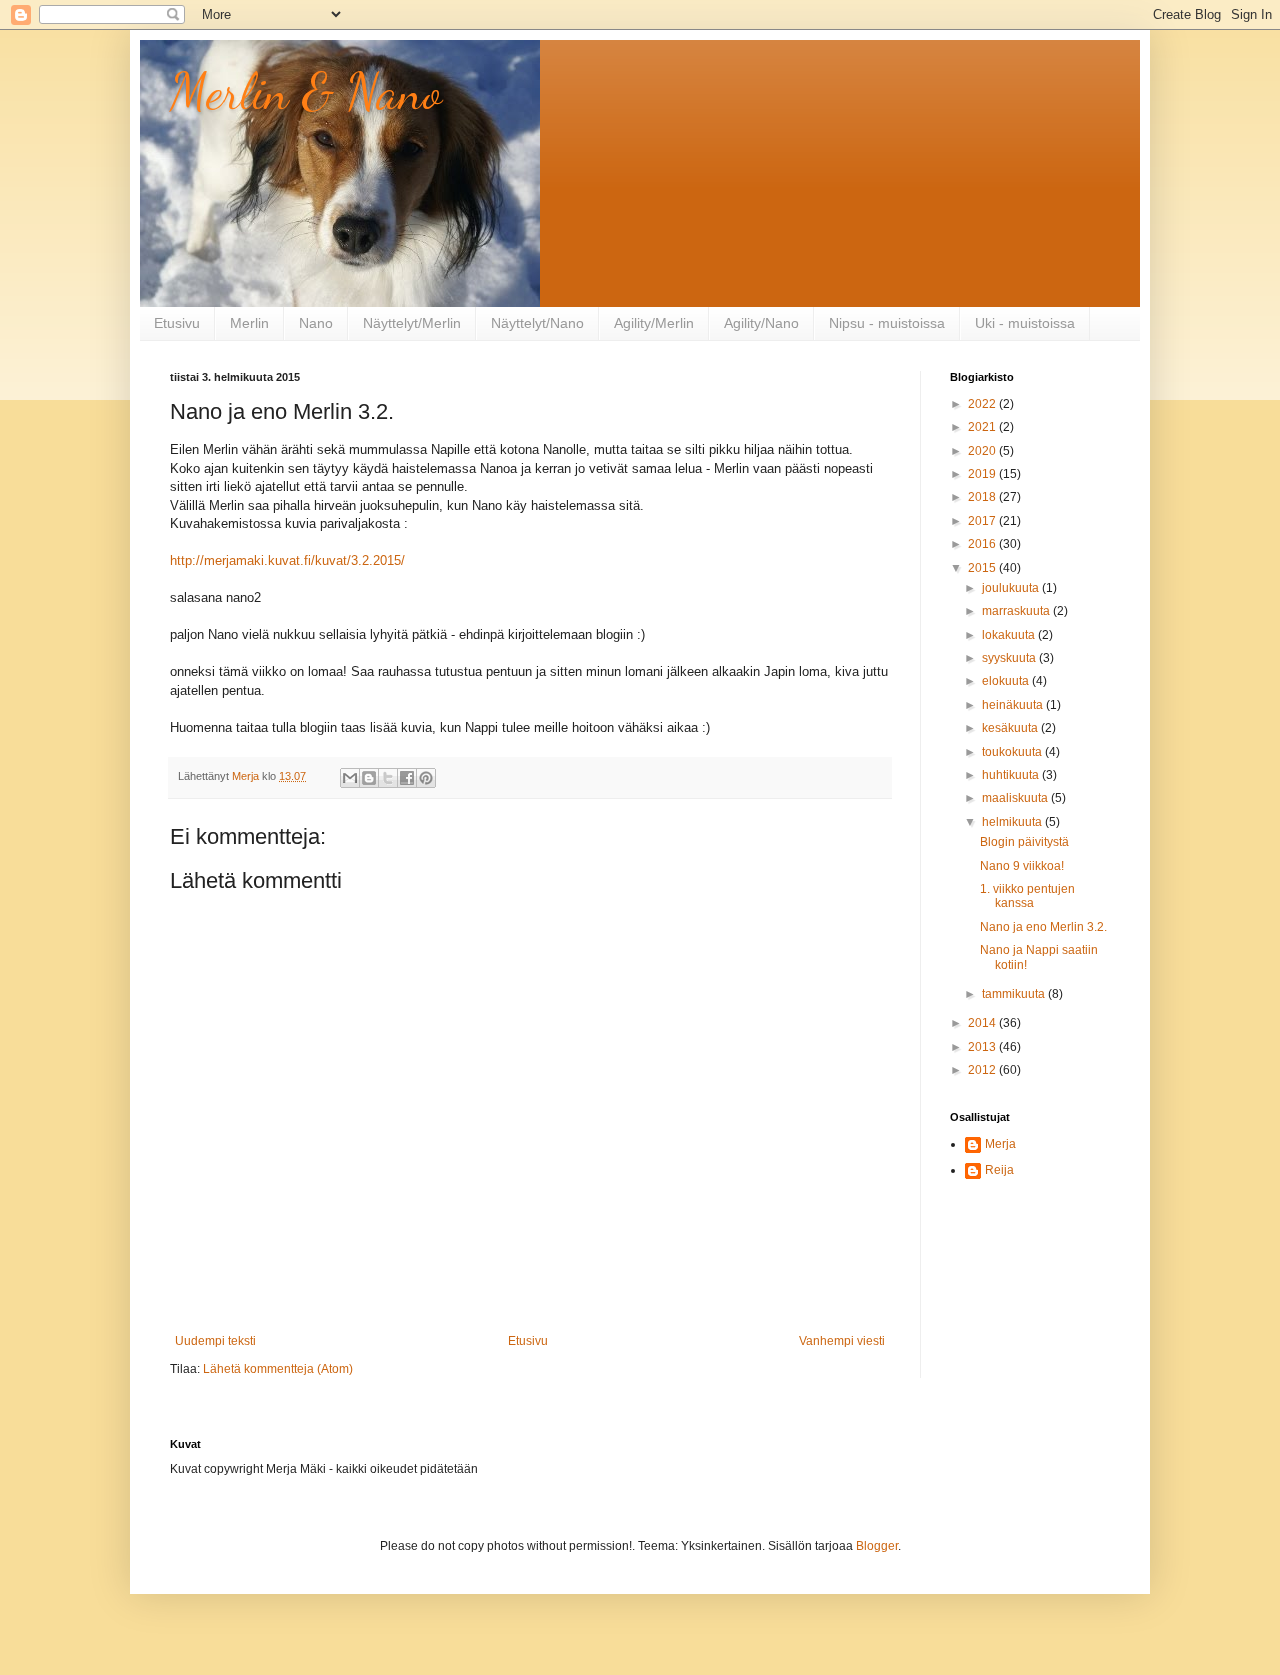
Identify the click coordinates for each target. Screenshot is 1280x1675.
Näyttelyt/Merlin (412, 323)
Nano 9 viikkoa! (1022, 866)
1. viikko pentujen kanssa (1027, 896)
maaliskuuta (1016, 798)
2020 (983, 451)
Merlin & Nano (306, 92)
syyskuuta (1010, 658)
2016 (983, 544)
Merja (1000, 1144)
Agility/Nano (761, 323)
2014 (983, 1023)
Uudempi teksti (215, 1341)
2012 (983, 1070)
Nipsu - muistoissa (887, 323)
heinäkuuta (1014, 705)
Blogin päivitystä (1024, 842)
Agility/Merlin (654, 323)
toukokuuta (1013, 752)
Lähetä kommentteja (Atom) (278, 1369)
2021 (983, 427)
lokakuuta (1010, 635)
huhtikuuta (1012, 775)
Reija (999, 1170)
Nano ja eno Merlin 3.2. (1043, 927)
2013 (983, 1047)
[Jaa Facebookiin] (407, 778)
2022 (983, 404)
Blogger (877, 1546)
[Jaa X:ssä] (388, 778)
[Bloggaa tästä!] (369, 778)
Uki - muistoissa (1025, 323)
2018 (983, 497)
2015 (983, 568)
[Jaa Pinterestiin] (426, 778)
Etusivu (177, 323)
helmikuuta (1013, 822)
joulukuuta (1012, 588)
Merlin (249, 323)
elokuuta (1007, 681)
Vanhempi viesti (842, 1341)
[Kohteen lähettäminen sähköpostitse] (350, 778)
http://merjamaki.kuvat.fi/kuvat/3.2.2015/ (287, 560)
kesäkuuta (1011, 728)
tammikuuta (1015, 994)
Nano (316, 323)
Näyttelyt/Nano (537, 323)
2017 (983, 521)
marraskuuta (1017, 611)
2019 (983, 474)
